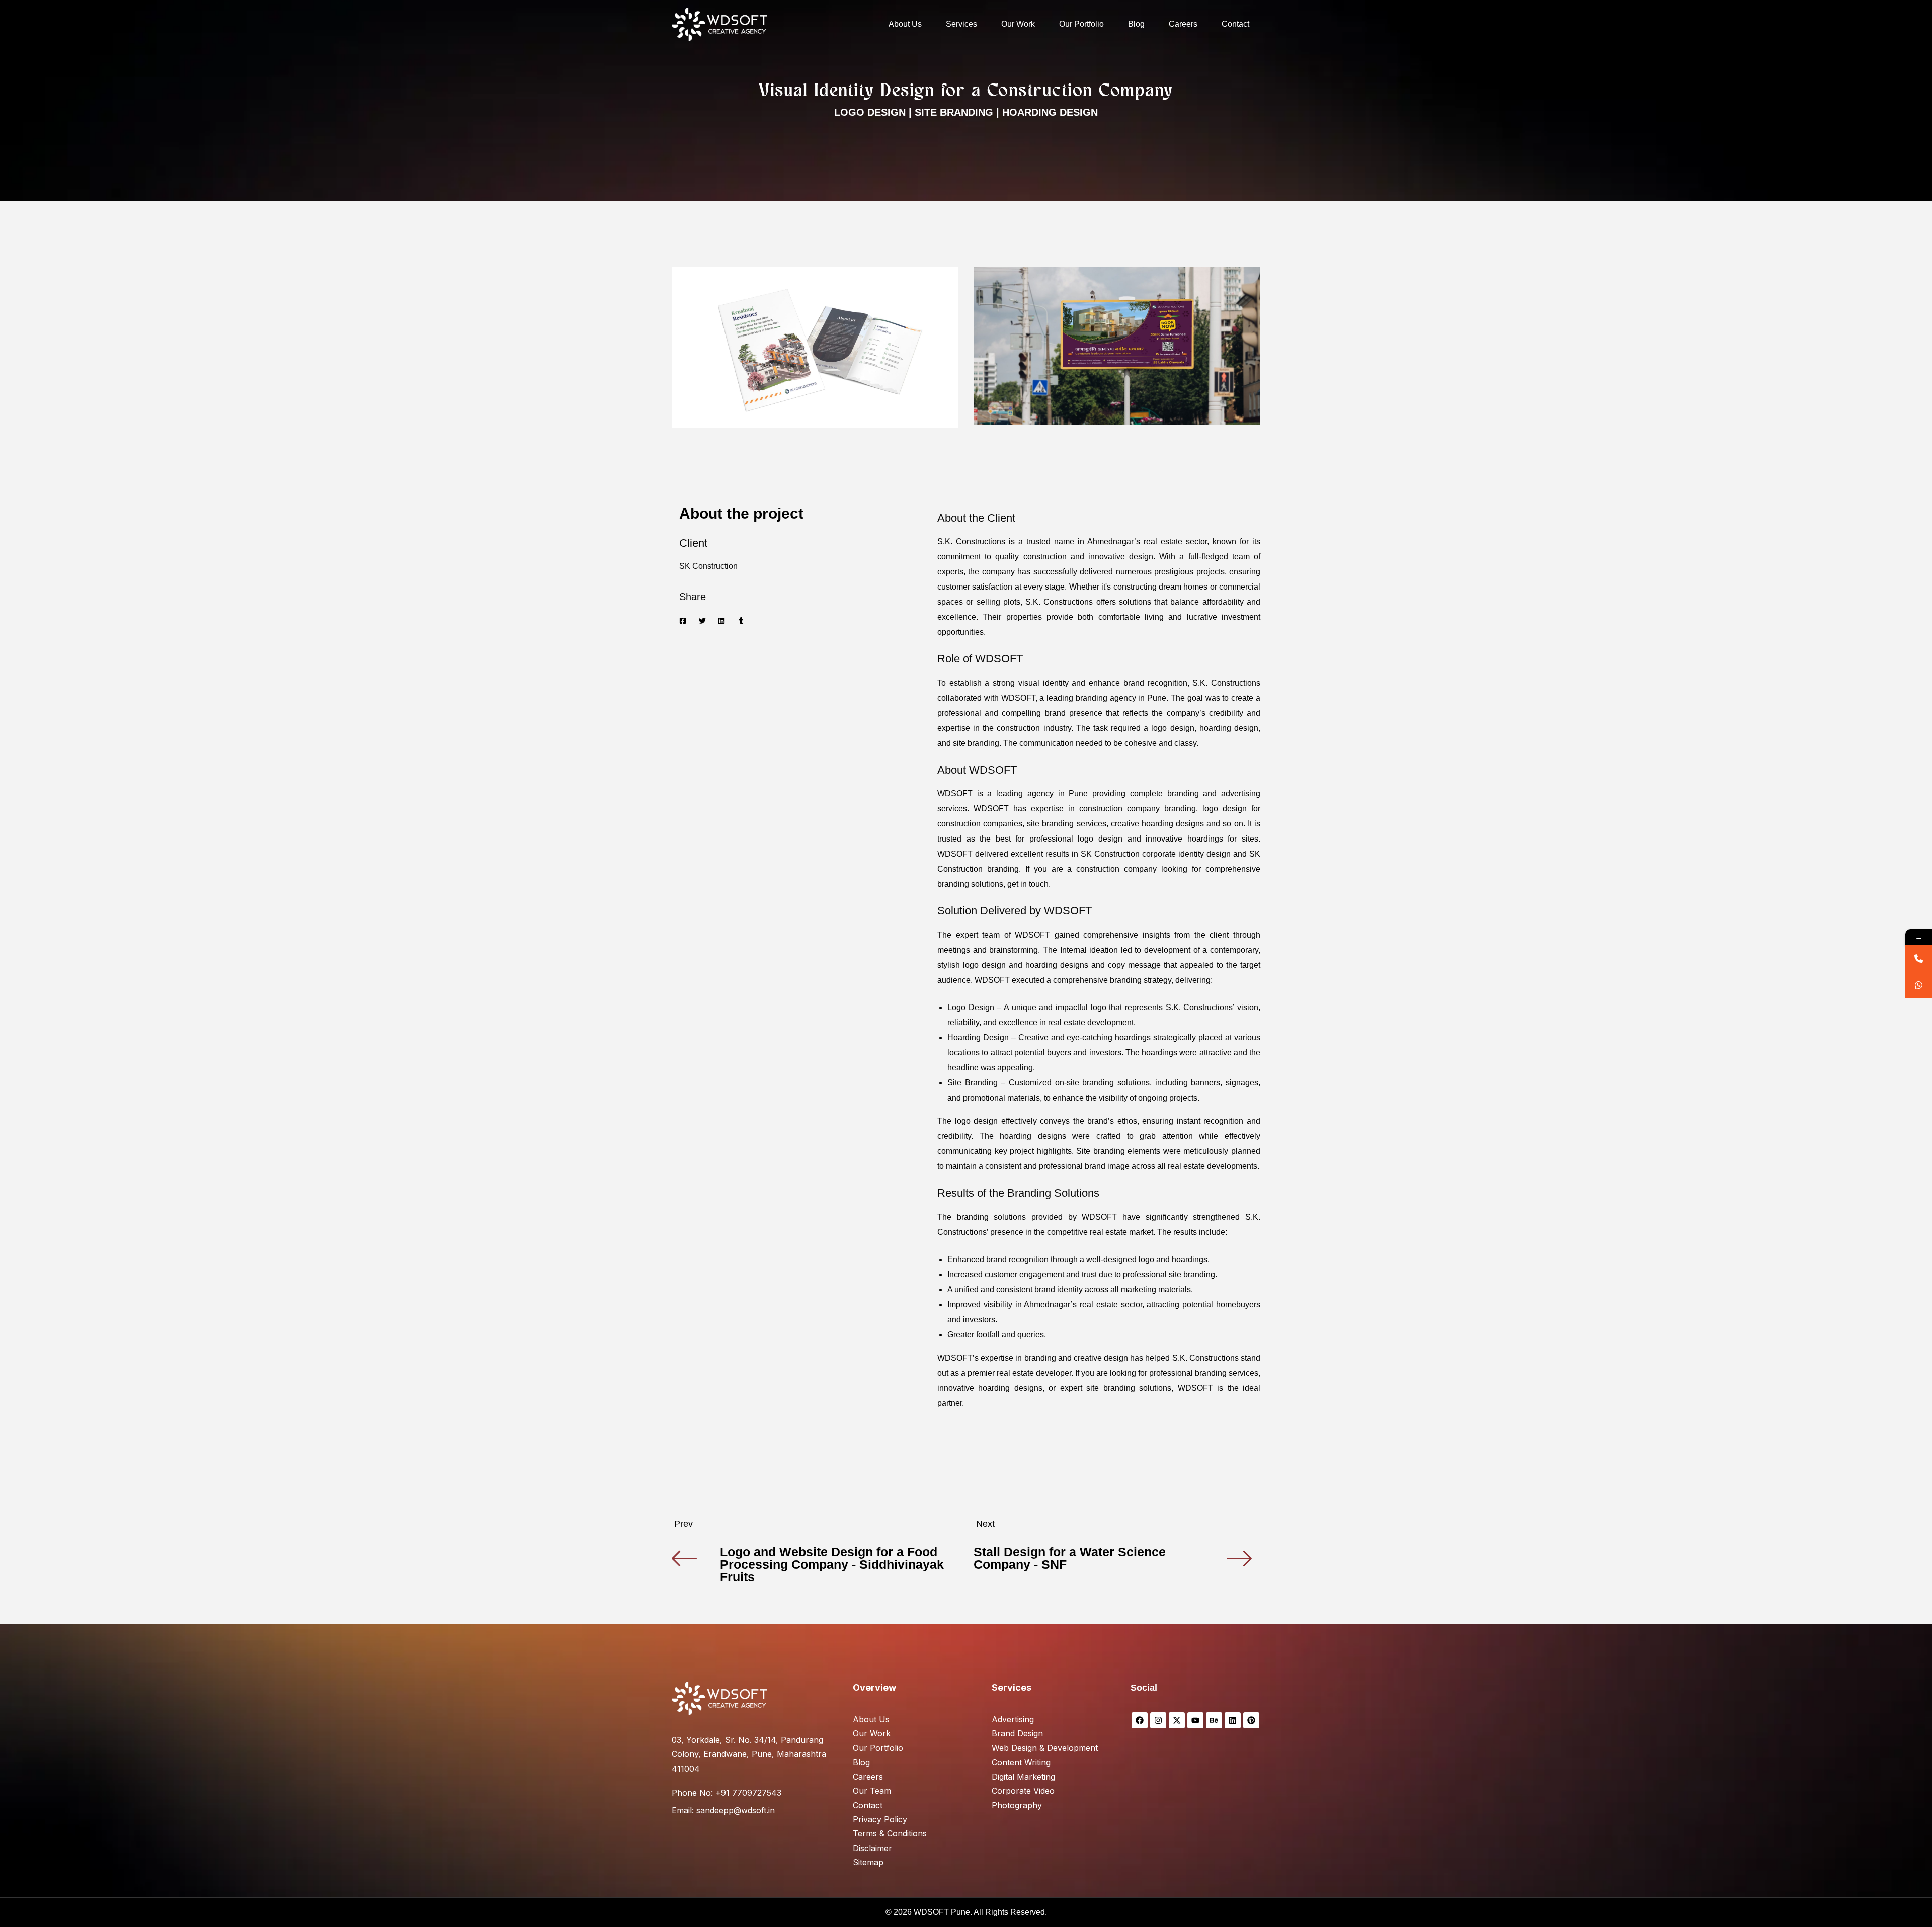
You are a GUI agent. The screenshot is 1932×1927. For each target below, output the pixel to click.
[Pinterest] (1251, 1720)
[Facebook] (1140, 1720)
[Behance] (1214, 1720)
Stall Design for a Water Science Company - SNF (1070, 1558)
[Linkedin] (1233, 1720)
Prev (683, 1524)
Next (985, 1524)
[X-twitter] (1177, 1720)
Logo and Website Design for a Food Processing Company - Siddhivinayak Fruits (832, 1564)
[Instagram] (1158, 1720)
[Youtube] (1195, 1720)
